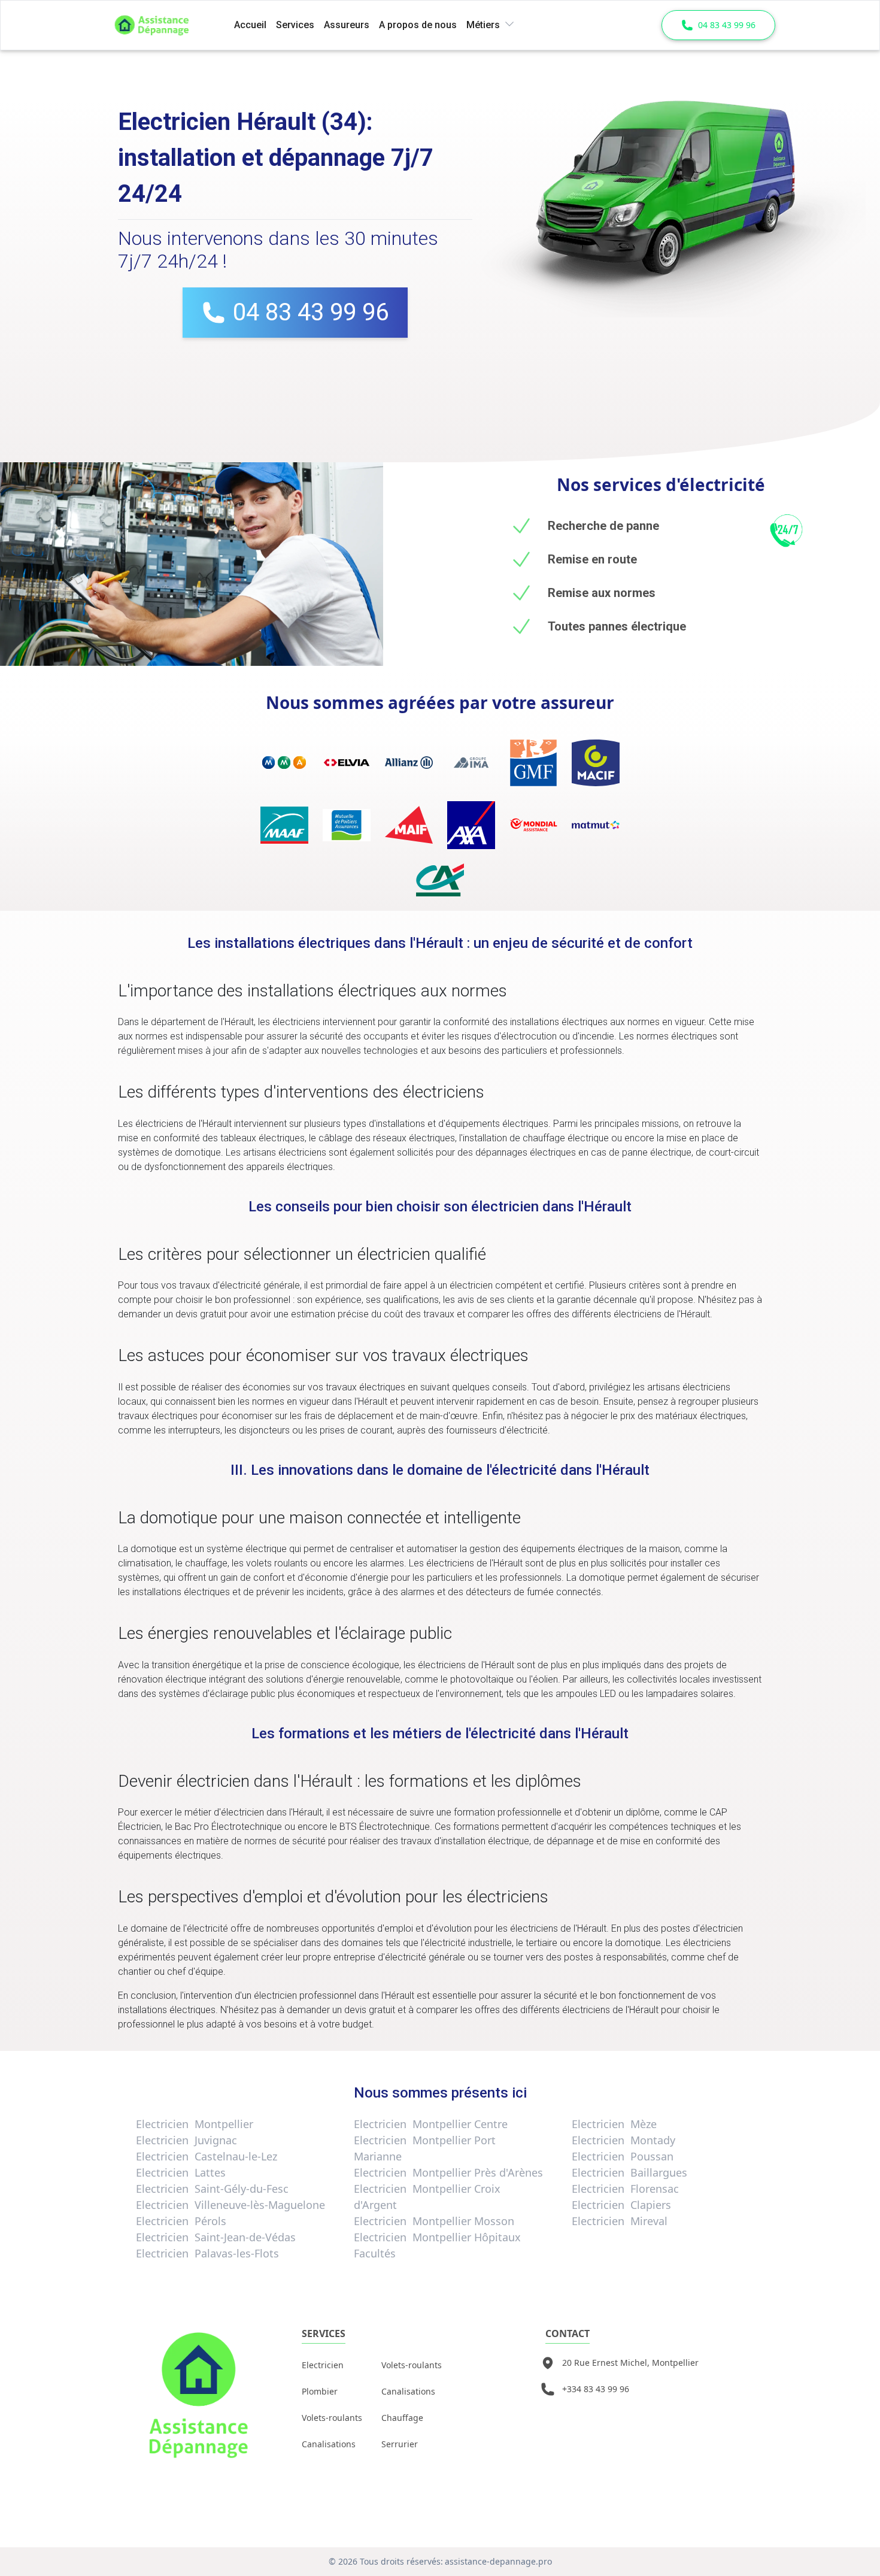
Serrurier (400, 2444)
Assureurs (347, 25)
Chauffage (402, 2418)
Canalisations (329, 2444)
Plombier (320, 2391)
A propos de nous (418, 25)
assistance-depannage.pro (498, 2561)
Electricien (323, 2365)
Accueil (250, 25)
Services (295, 25)
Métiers (483, 25)
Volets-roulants (332, 2418)
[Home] (167, 25)
